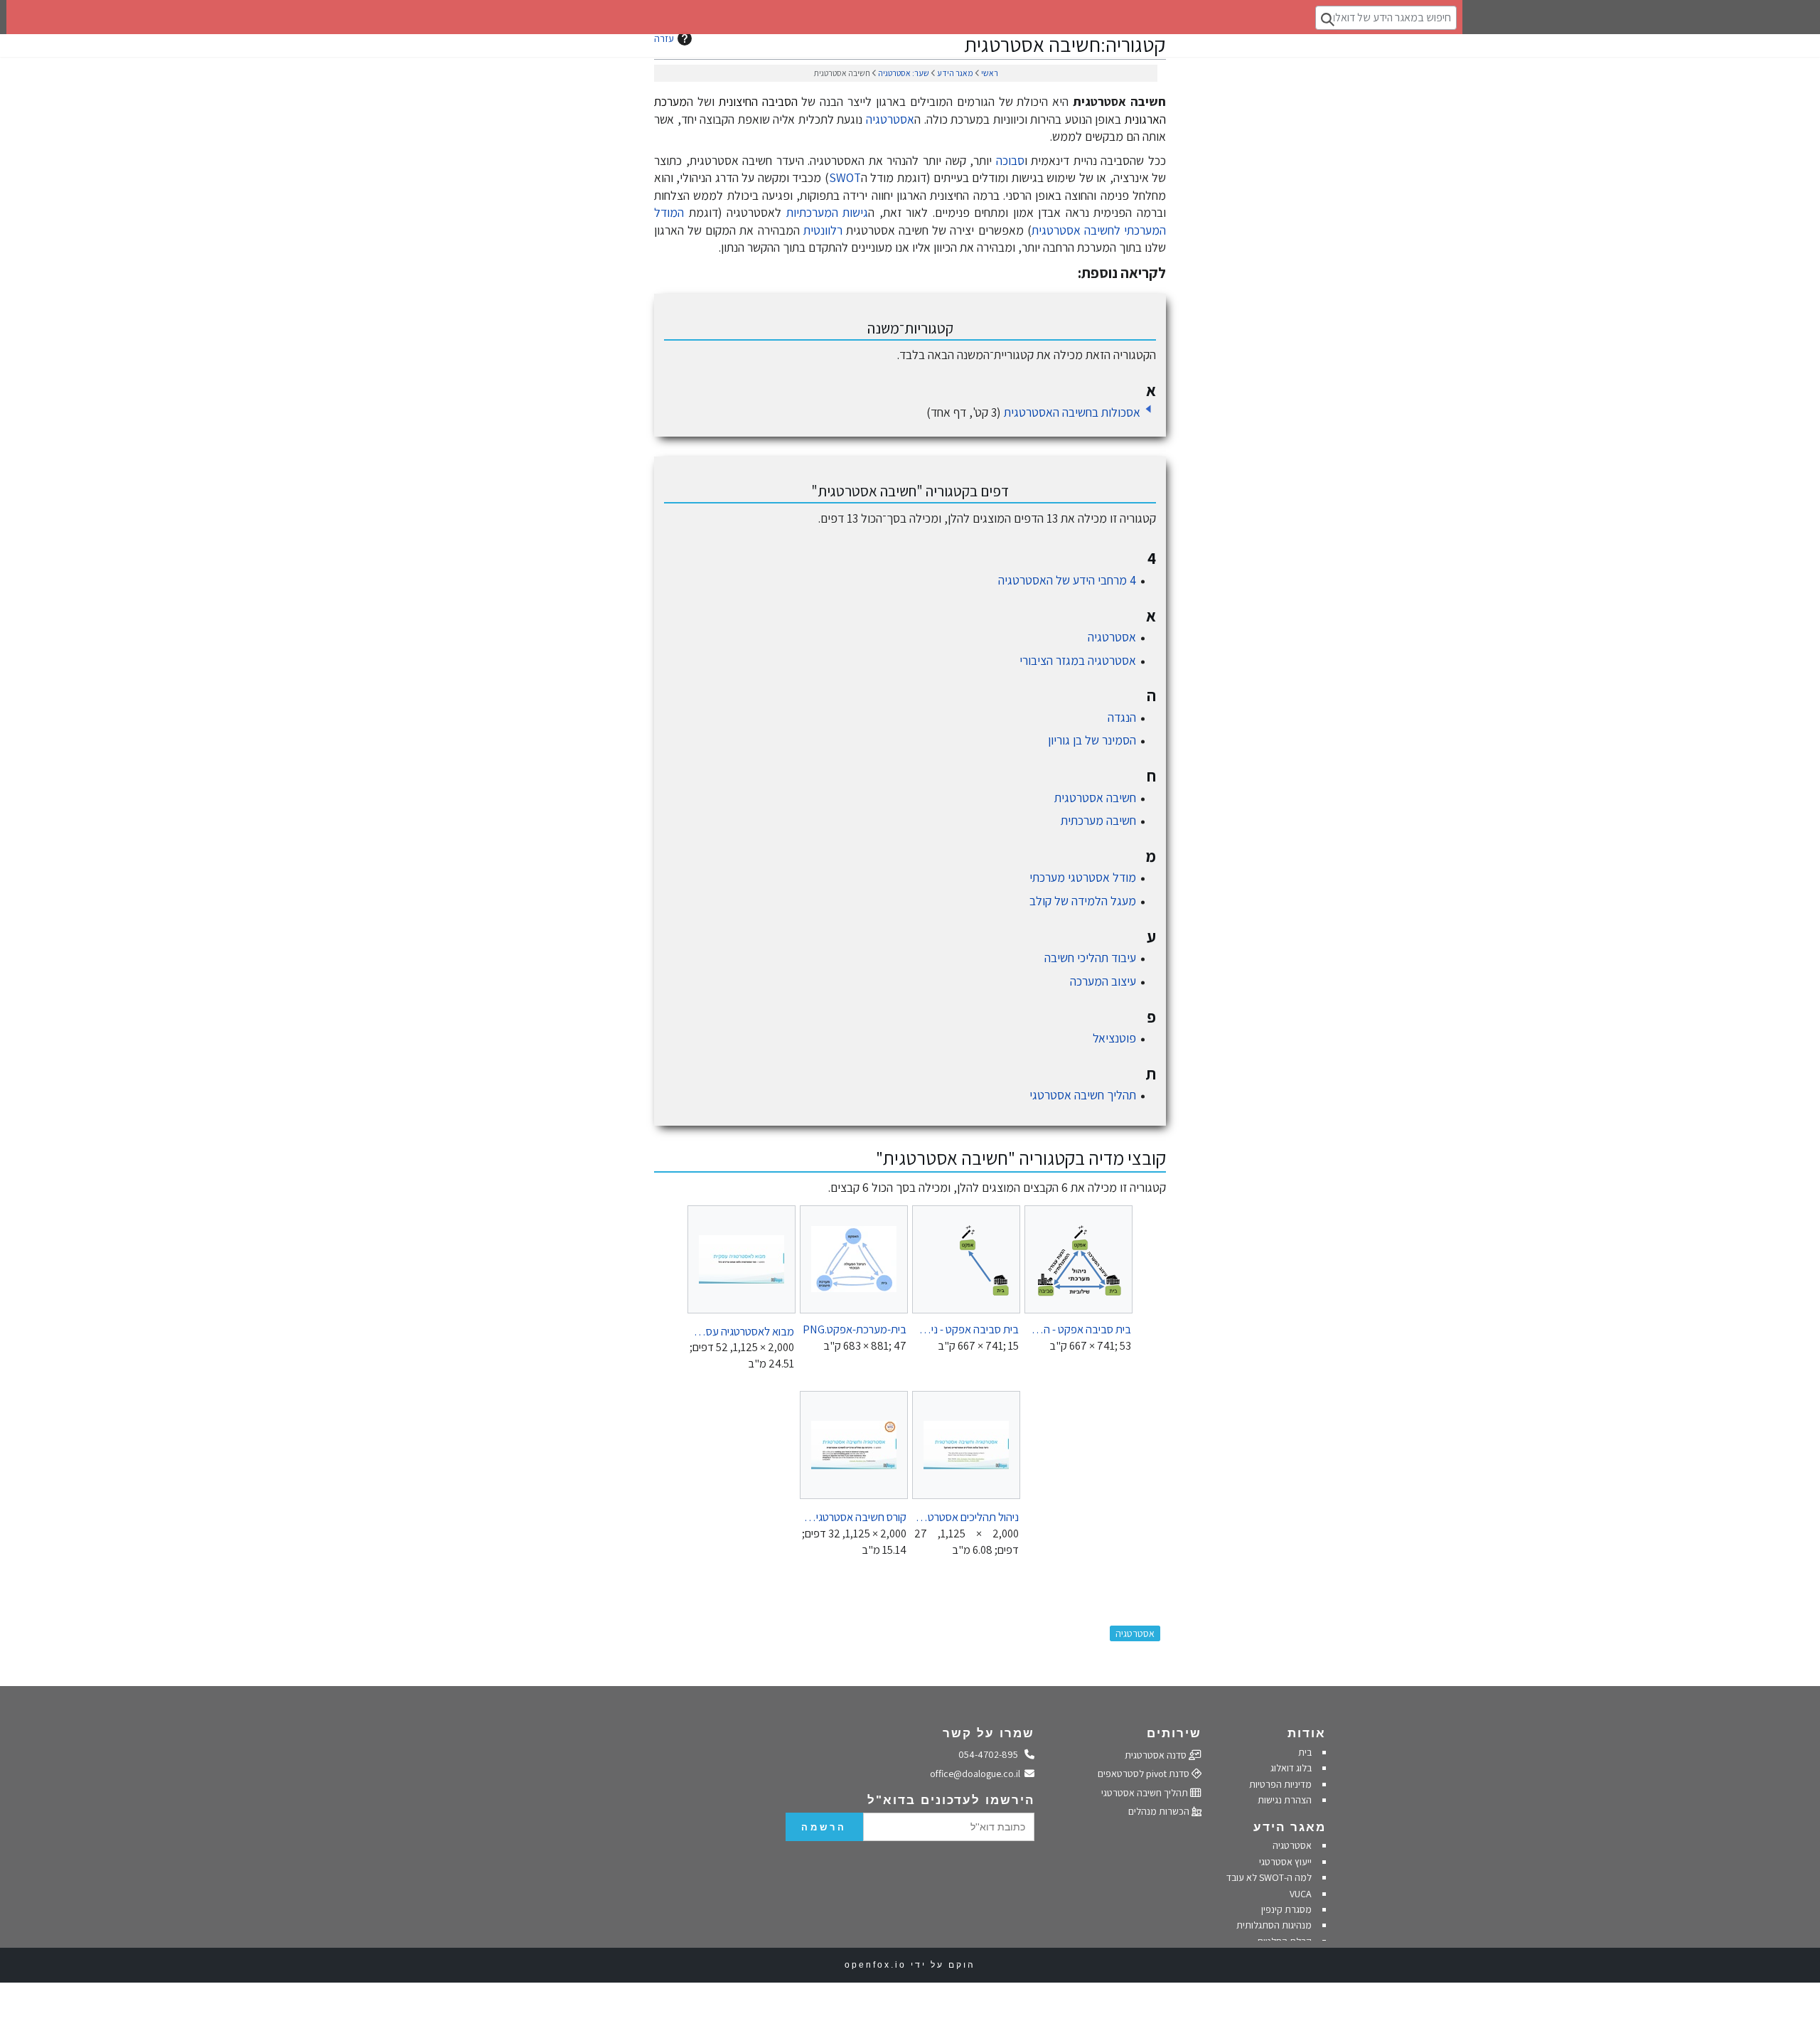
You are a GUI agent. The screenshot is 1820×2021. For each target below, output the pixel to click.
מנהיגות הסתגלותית (1274, 1925)
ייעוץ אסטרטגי (1285, 1862)
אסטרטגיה (890, 119)
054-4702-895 (992, 1754)
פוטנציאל (1114, 1038)
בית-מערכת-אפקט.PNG (855, 1329)
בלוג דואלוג (1291, 1768)
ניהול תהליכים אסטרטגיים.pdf (967, 1517)
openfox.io (876, 1965)
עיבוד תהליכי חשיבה (1090, 958)
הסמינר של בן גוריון (1092, 740)
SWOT (845, 177)
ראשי (990, 73)
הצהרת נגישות (1285, 1800)
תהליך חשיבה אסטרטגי (1083, 1095)
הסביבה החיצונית (758, 101)
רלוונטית (823, 230)
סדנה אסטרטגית (1157, 1755)
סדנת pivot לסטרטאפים (1145, 1774)
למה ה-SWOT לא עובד (1269, 1877)
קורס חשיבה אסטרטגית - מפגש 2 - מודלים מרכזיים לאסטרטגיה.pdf (854, 1517)
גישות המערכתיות (828, 212)
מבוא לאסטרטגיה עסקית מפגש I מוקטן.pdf (742, 1331)
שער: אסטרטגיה (904, 73)
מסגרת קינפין (1286, 1909)
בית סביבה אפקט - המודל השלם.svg (1079, 1329)
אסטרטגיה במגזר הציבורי (1078, 660)
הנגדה (1122, 717)
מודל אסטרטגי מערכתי (1083, 877)
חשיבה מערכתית (1098, 820)
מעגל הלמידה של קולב (1083, 901)
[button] (1148, 409)
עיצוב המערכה (1103, 981)
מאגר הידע (955, 73)
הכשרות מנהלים (1160, 1811)
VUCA (1301, 1894)
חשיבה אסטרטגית (1095, 798)
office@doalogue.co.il (978, 1774)
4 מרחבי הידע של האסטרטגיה (1067, 580)
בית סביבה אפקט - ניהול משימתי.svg (967, 1329)
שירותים (1174, 1733)
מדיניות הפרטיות (1279, 1784)
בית (1305, 1752)
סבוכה (1010, 160)
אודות (1307, 1733)
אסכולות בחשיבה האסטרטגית (1072, 412)
